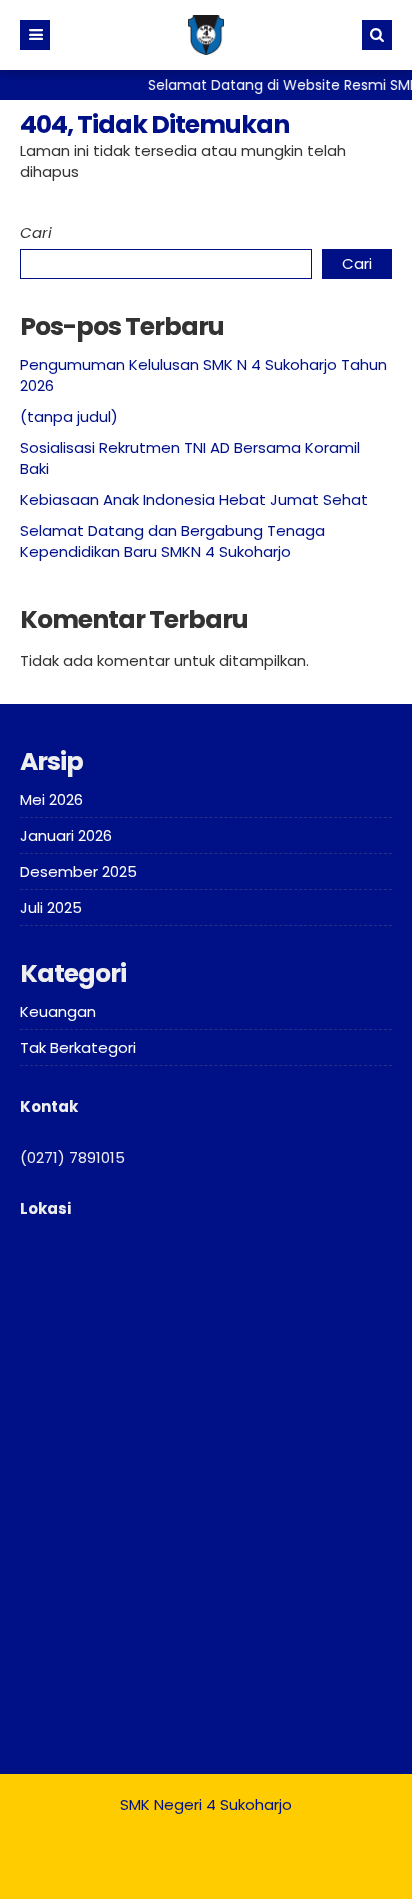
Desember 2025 (78, 871)
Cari (36, 232)
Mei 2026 (51, 799)
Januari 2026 (66, 835)
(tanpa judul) (69, 416)
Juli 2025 (51, 907)
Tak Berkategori (78, 1047)
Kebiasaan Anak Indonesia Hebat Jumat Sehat (194, 499)
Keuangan (58, 1011)
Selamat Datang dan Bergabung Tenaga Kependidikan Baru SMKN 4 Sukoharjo (172, 541)
